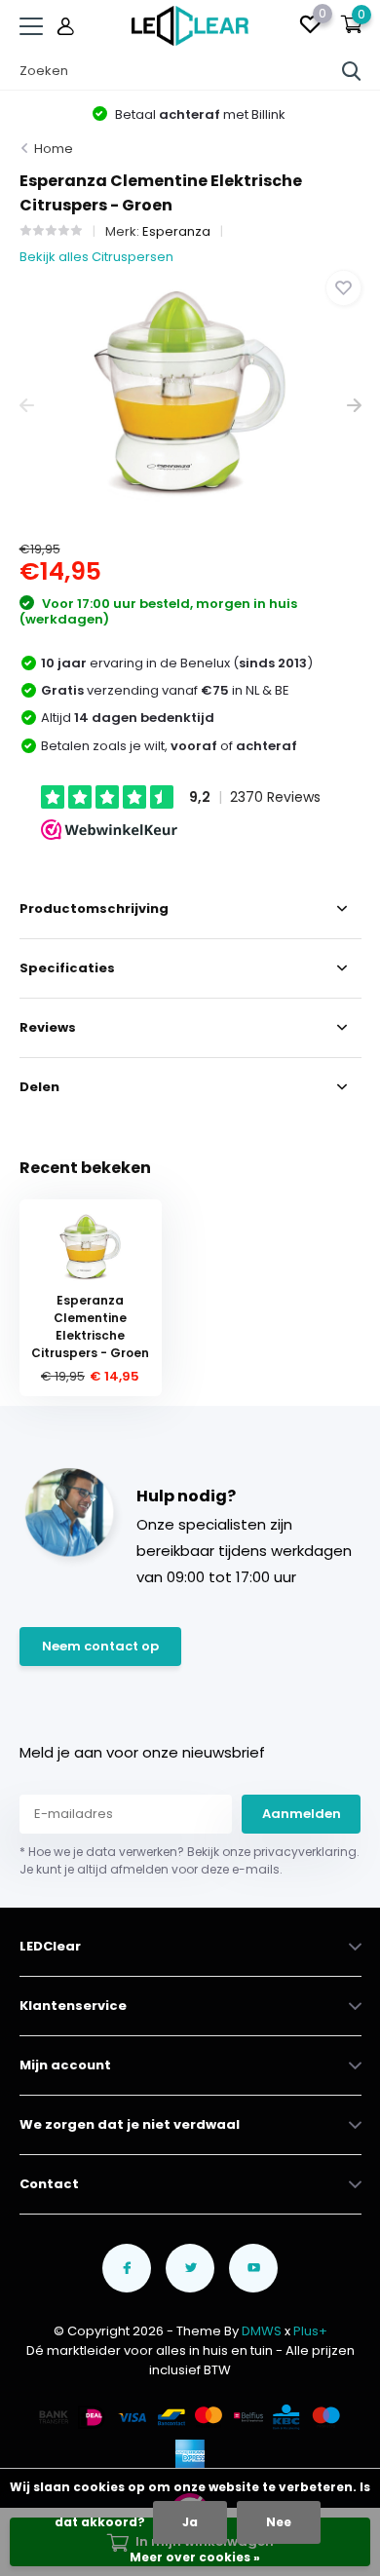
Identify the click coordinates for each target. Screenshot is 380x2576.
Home (54, 149)
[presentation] (27, 406)
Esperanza (176, 231)
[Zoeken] (352, 71)
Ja (190, 2522)
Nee (279, 2522)
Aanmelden (302, 1814)
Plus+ (310, 2331)
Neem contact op (100, 1646)
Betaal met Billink (199, 114)
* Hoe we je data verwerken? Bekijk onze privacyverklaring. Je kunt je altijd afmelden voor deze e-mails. (190, 1860)
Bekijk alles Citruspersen (96, 257)
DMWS (262, 2331)
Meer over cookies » (195, 2557)
